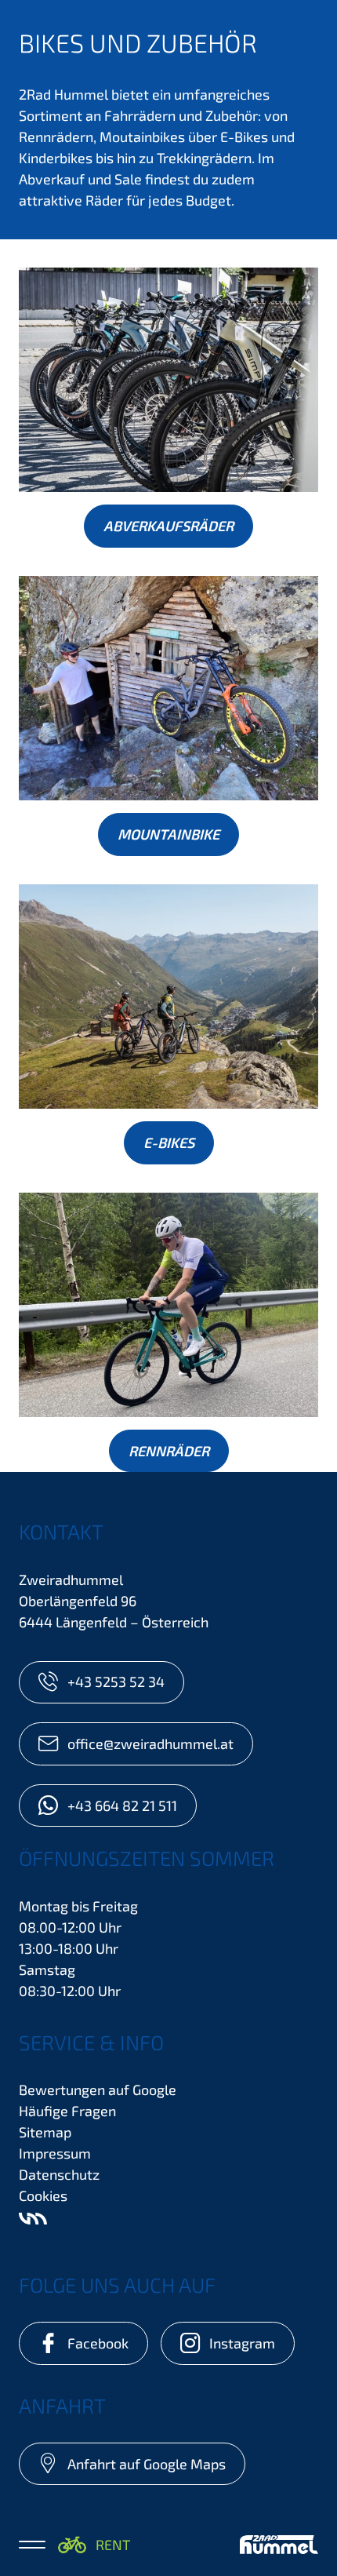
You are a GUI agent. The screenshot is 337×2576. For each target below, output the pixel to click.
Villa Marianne (33, 2219)
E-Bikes (169, 1142)
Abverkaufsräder (168, 526)
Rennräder (169, 1451)
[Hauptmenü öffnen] (32, 2545)
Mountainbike (168, 834)
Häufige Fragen (67, 2111)
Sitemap (45, 2132)
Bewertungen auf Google (98, 2090)
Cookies (43, 2195)
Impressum (55, 2153)
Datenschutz (59, 2174)
